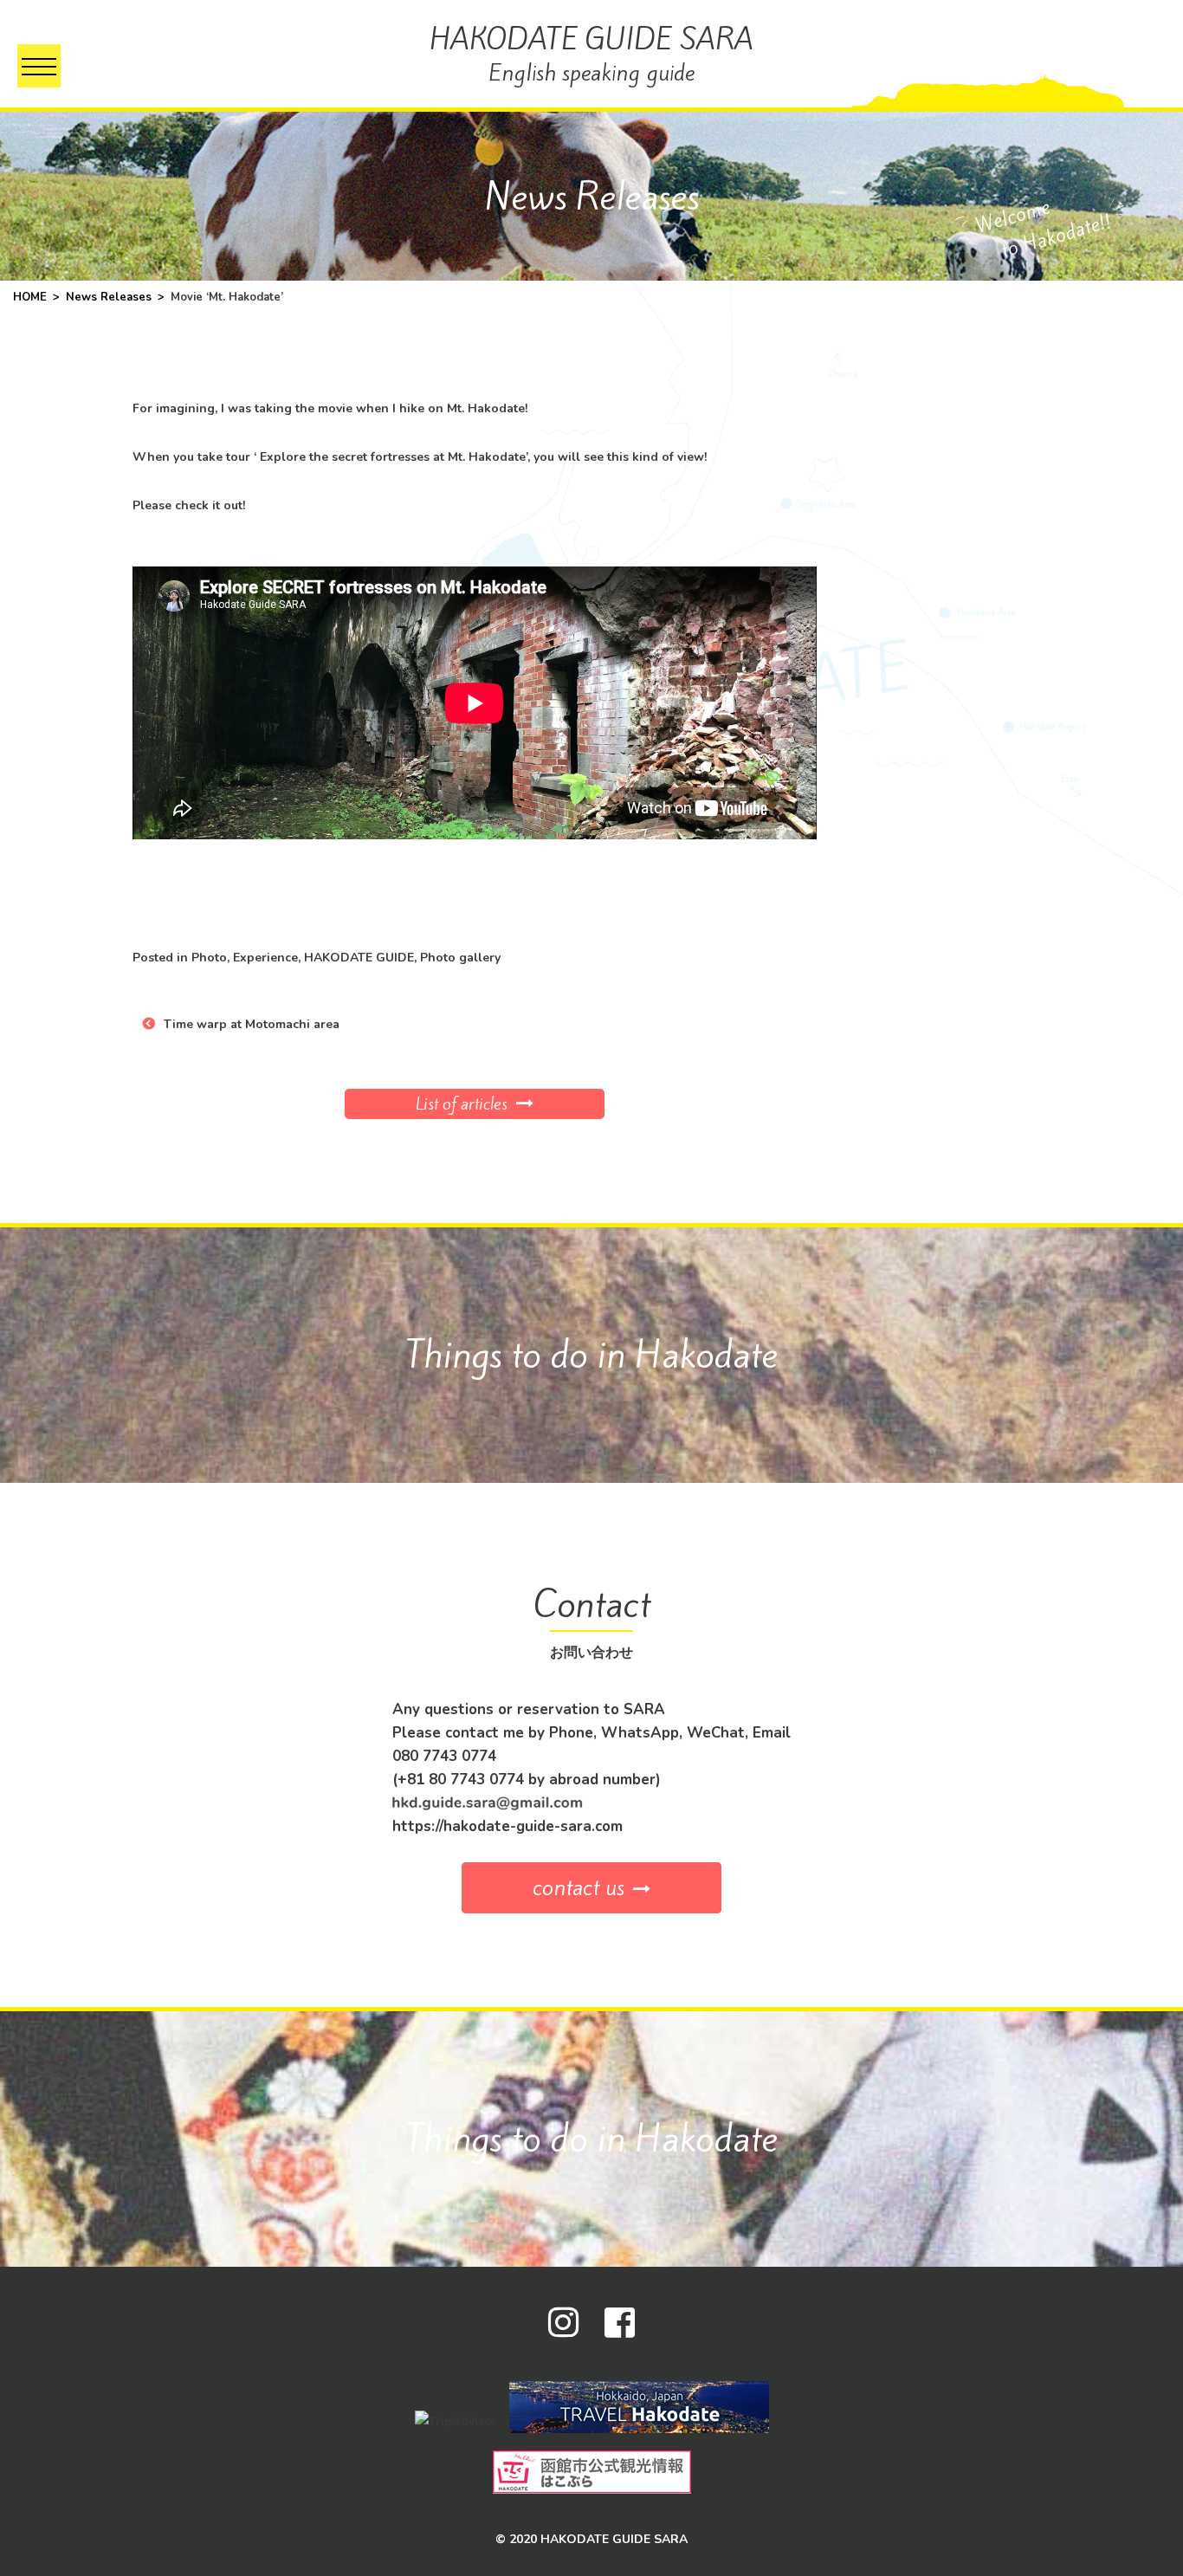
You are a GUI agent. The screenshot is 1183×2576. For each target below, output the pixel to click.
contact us (579, 1887)
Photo (209, 958)
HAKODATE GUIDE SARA (591, 53)
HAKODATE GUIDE (359, 958)
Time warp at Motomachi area (252, 1024)
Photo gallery (460, 958)
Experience (265, 958)
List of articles (462, 1104)
